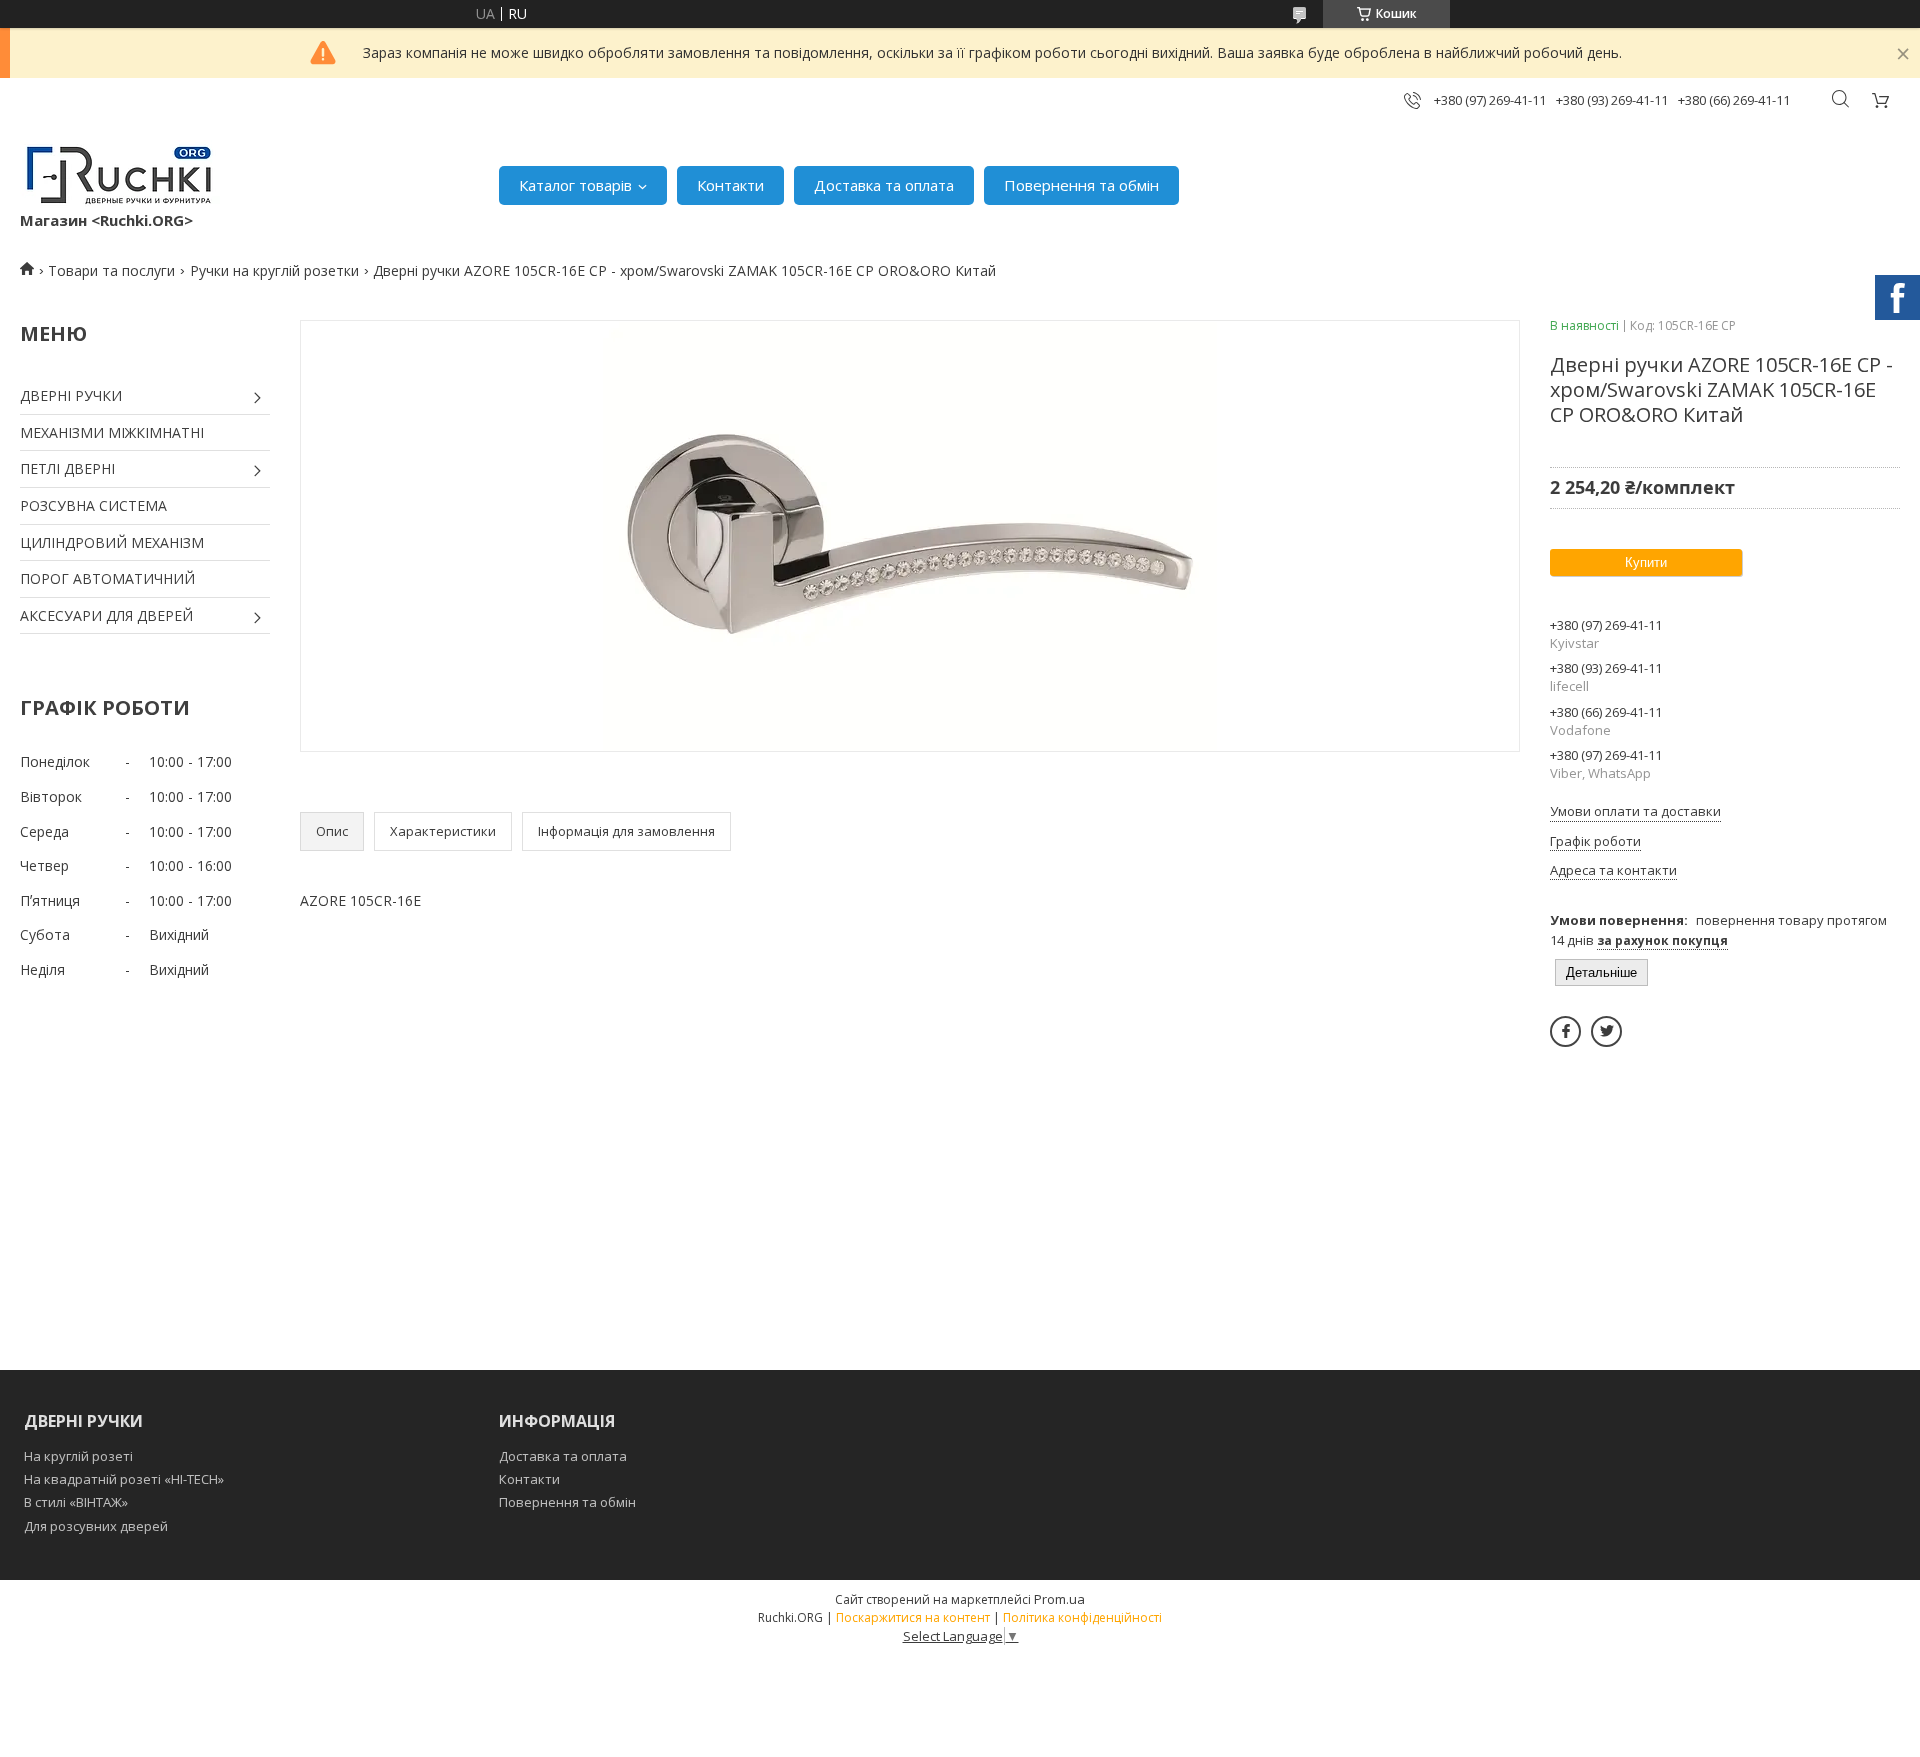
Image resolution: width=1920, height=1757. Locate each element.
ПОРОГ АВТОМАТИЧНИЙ (107, 578)
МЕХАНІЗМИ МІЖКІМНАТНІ (112, 432)
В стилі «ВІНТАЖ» (76, 1502)
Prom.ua (1059, 1599)
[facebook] (1565, 1031)
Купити (1646, 562)
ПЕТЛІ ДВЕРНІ (67, 468)
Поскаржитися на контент (913, 1617)
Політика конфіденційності (1082, 1617)
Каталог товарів (575, 185)
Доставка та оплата (884, 185)
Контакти (730, 185)
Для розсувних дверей (96, 1526)
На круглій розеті (78, 1456)
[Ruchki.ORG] (120, 175)
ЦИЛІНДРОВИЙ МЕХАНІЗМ (112, 542)
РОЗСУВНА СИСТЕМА (93, 505)
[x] (1606, 1031)
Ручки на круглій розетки (274, 270)
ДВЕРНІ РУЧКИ (71, 395)
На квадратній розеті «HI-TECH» (124, 1479)
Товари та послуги (111, 270)
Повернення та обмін (1081, 185)
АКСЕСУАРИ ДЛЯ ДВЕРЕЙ (106, 615)
